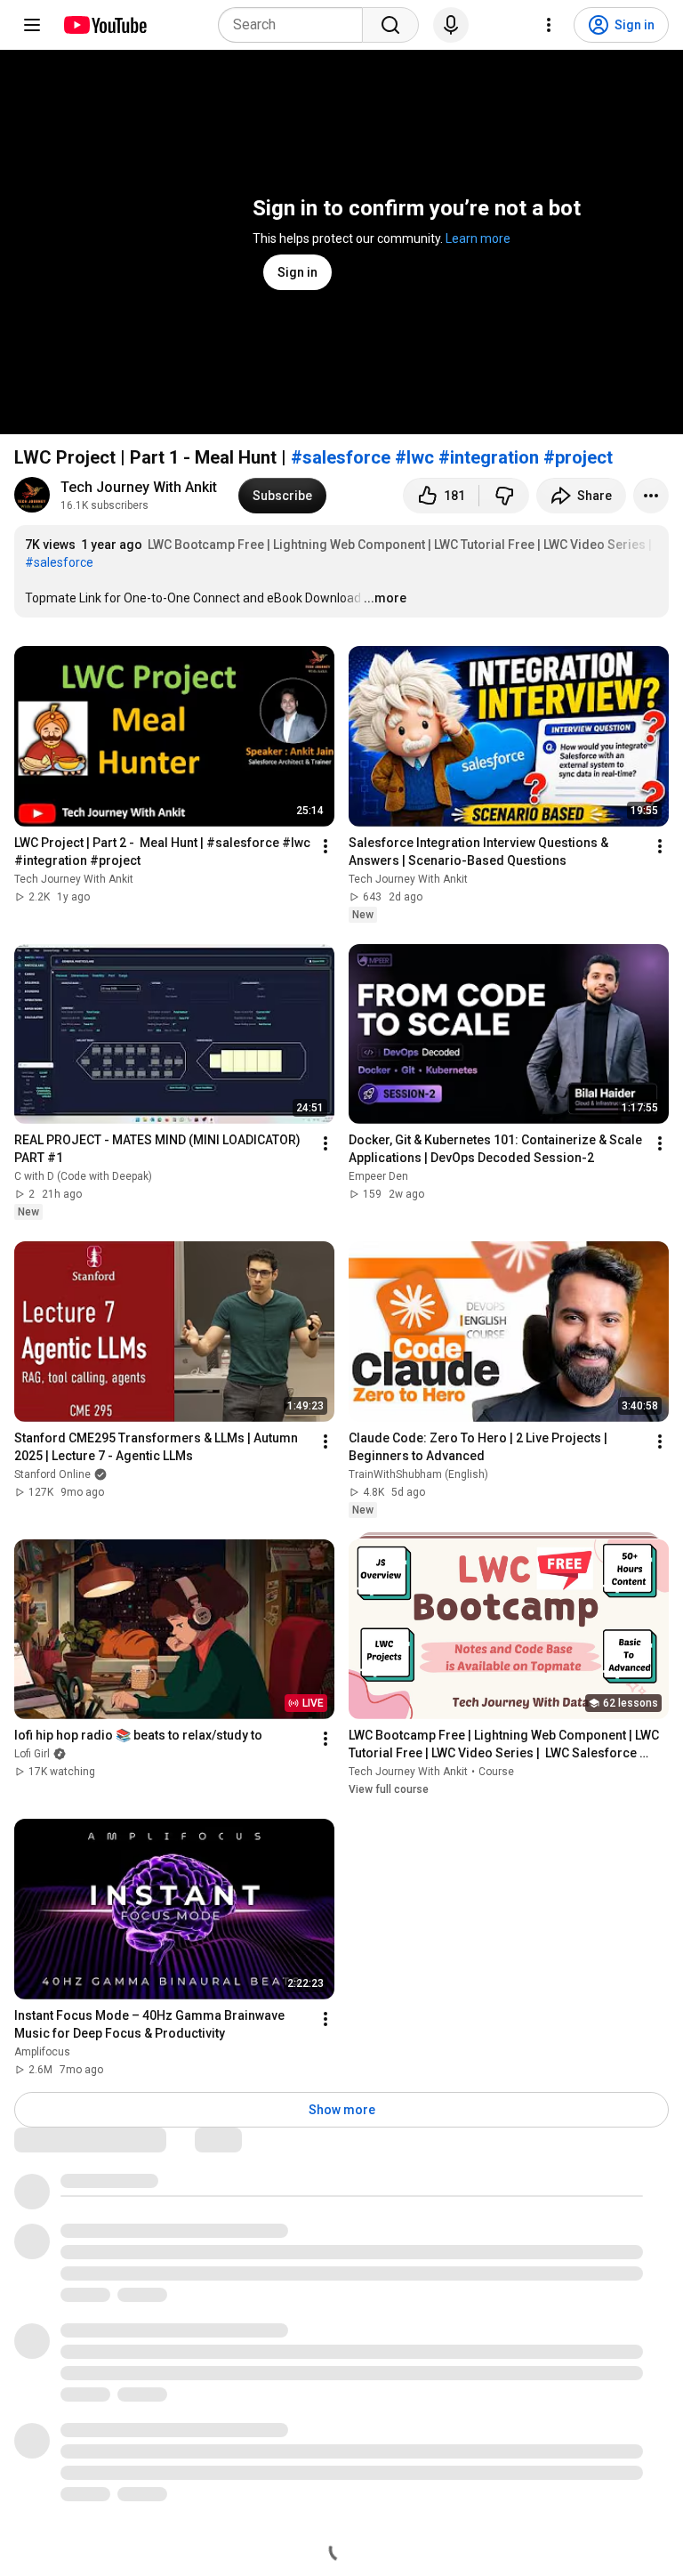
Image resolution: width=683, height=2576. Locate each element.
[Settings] (549, 25)
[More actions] (651, 496)
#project (578, 457)
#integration (489, 457)
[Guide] (32, 25)
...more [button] (385, 598)
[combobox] (296, 25)
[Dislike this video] (504, 496)
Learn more (478, 238)
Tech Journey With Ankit (139, 487)
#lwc (414, 457)
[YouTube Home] (104, 25)
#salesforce (341, 457)
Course (496, 1772)
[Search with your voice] (451, 25)
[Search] (390, 25)
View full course (389, 1789)
